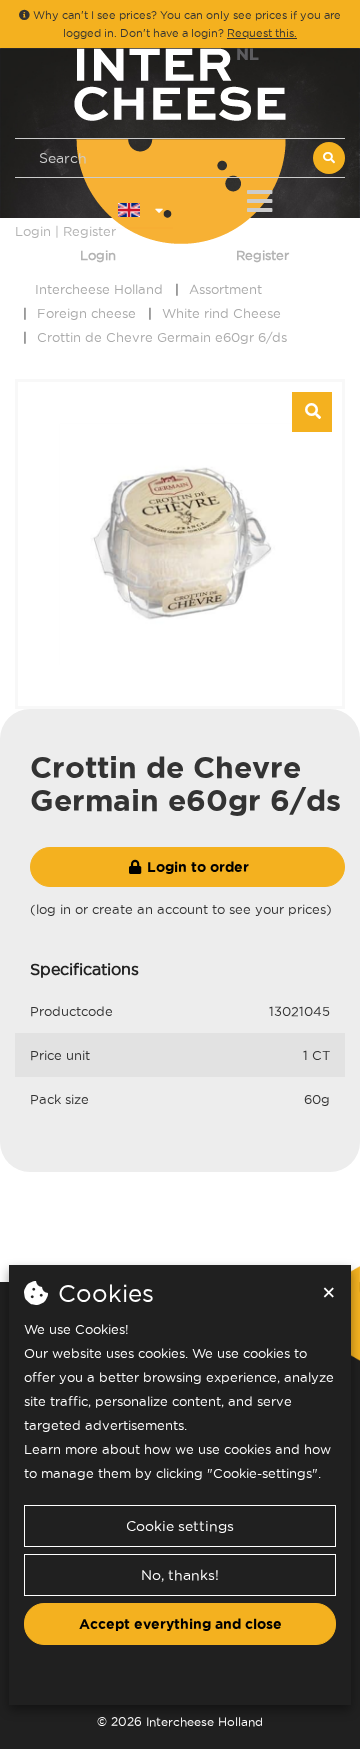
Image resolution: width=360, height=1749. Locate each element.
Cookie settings (180, 1526)
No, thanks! (180, 1575)
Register (262, 255)
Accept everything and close (180, 1624)
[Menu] (259, 197)
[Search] (329, 158)
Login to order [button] (196, 867)
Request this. (262, 33)
